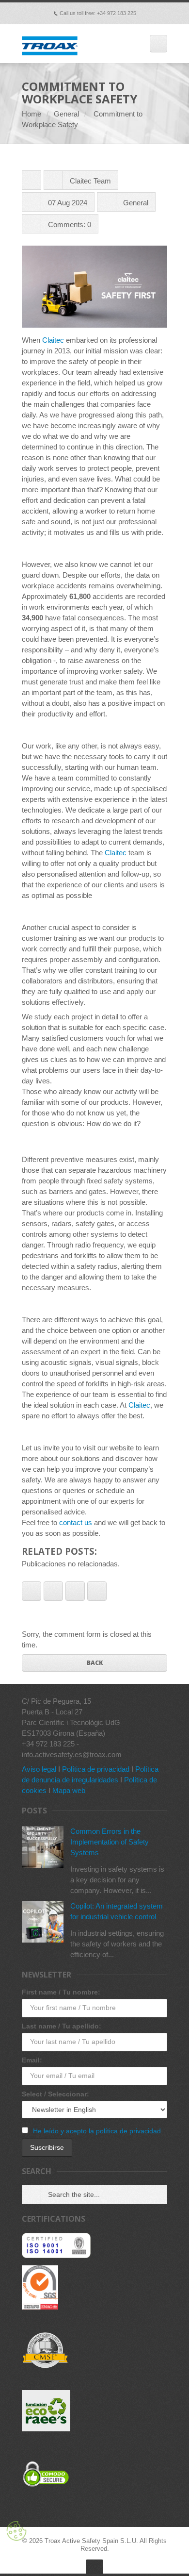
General (66, 114)
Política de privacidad (96, 1769)
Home (31, 114)
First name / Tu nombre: (61, 1992)
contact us (76, 1522)
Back (95, 1663)
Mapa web (69, 1790)
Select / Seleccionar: (55, 2094)
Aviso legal (39, 1769)
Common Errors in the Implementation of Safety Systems (110, 1842)
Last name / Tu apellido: (62, 2026)
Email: (32, 2060)
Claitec (53, 340)
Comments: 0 (70, 224)
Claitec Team (90, 181)
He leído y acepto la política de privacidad (97, 2131)
